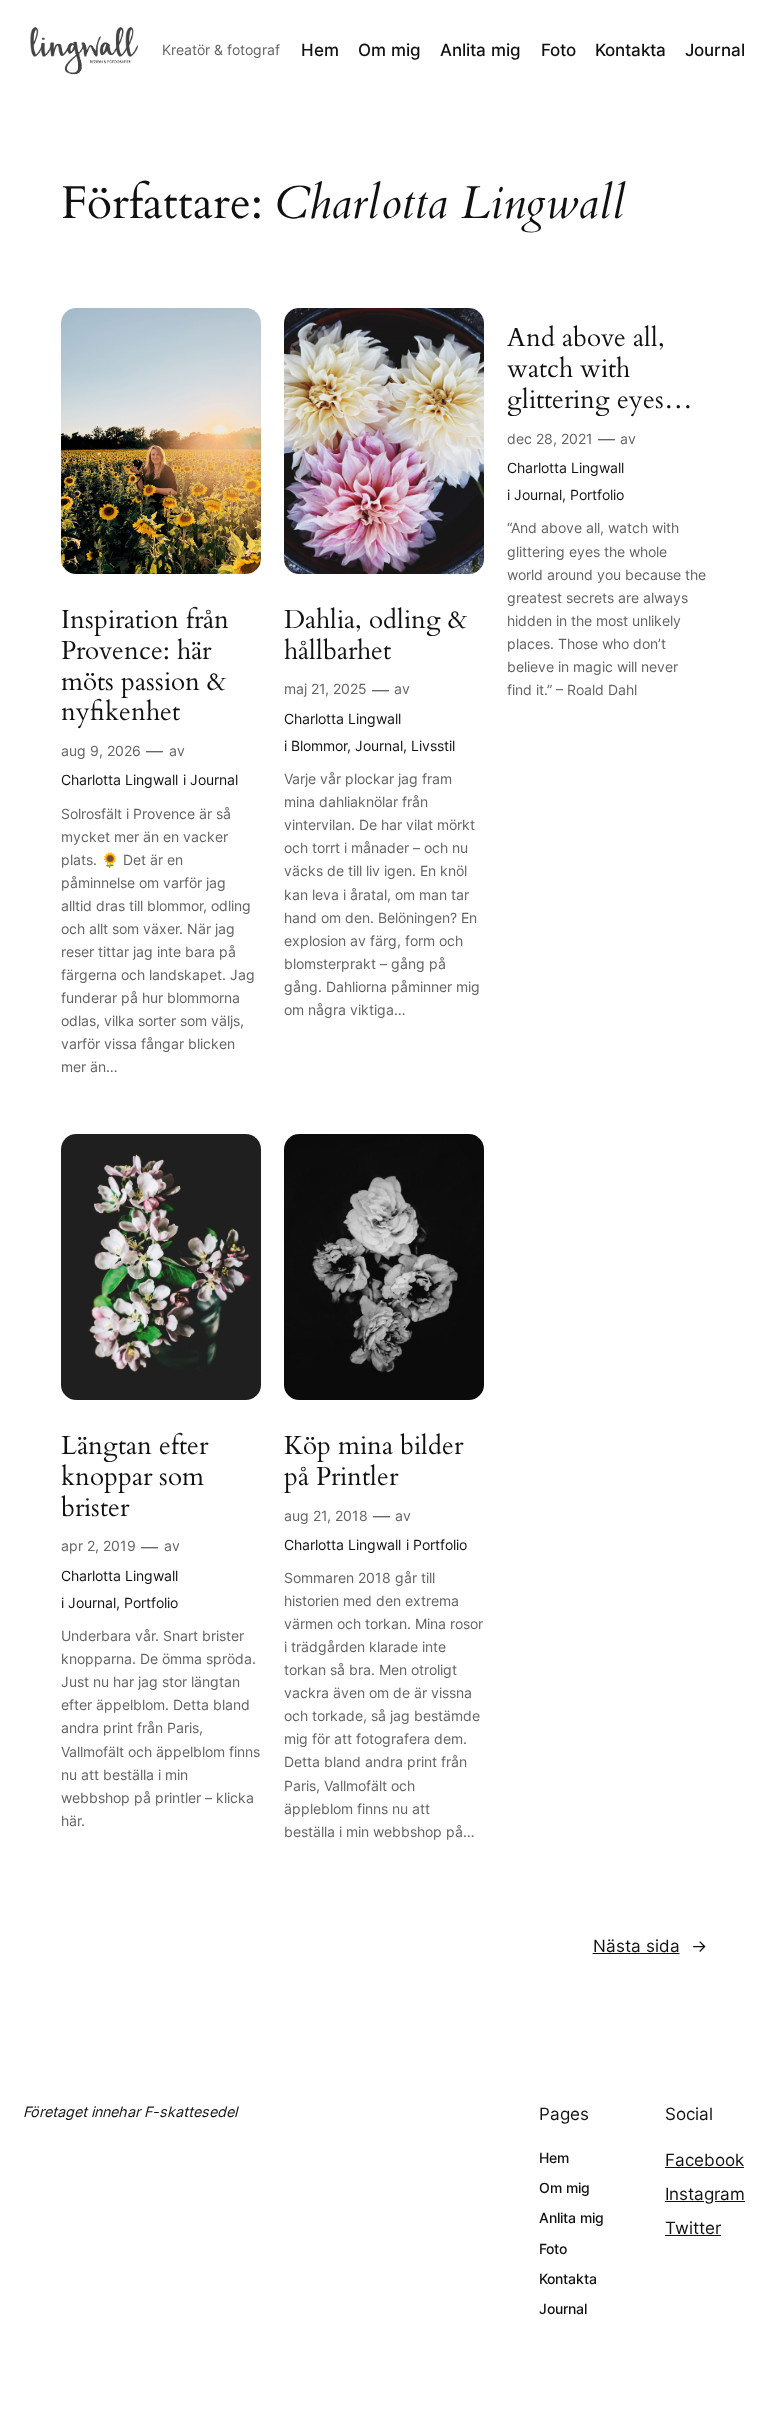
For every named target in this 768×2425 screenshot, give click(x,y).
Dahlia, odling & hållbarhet (375, 636)
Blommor (319, 745)
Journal (214, 779)
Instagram (705, 2194)
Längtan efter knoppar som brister (134, 1477)
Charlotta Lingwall (119, 779)
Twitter (693, 2228)
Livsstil (433, 745)
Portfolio (597, 494)
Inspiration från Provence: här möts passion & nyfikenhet (145, 666)
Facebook (704, 2160)
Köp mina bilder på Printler (373, 1462)
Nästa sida (650, 1946)
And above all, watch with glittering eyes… (600, 369)
